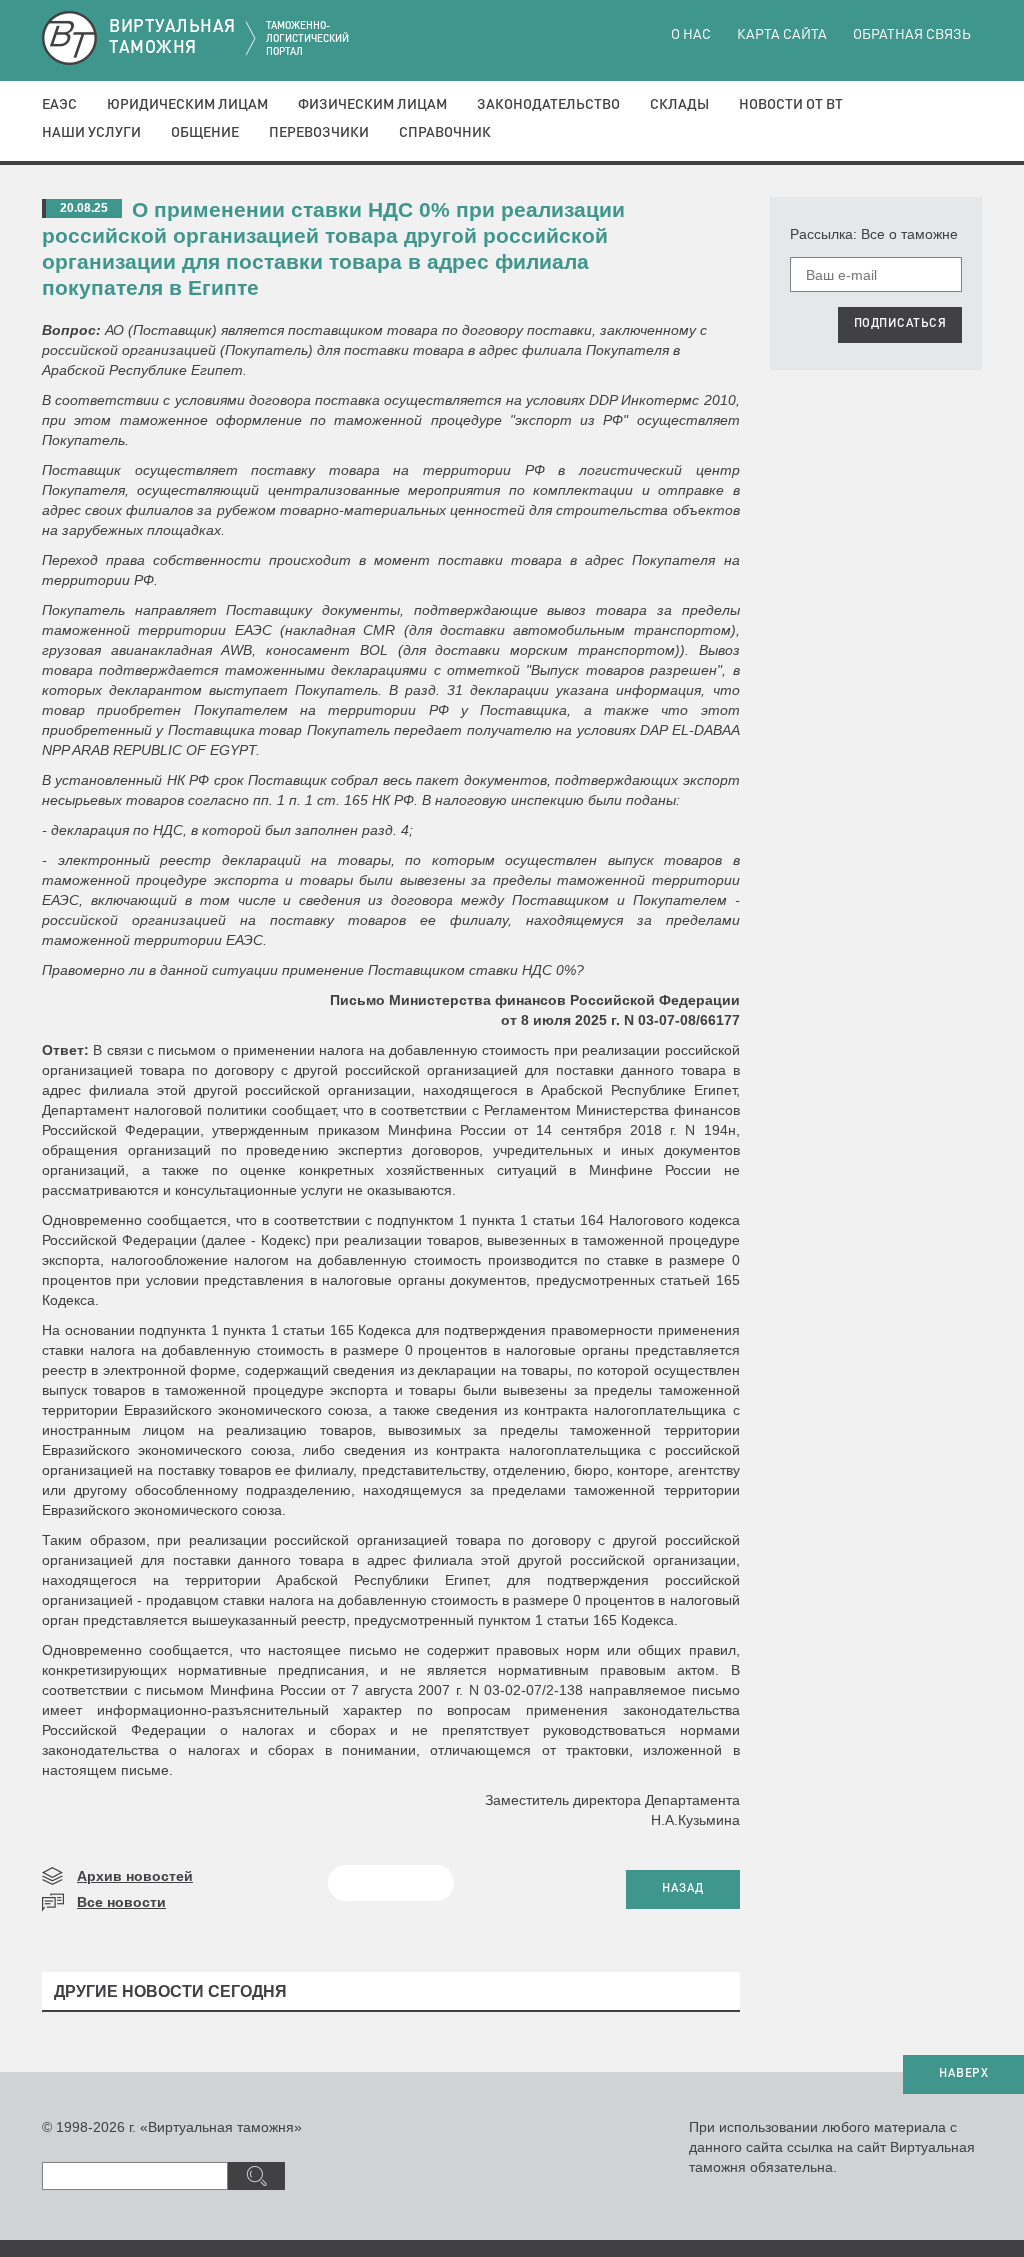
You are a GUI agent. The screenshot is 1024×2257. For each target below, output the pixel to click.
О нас (691, 35)
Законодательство (548, 105)
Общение (205, 133)
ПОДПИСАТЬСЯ (900, 324)
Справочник (445, 133)
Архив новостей (135, 1876)
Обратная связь (912, 35)
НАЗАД (683, 1889)
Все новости (121, 1902)
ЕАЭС (59, 105)
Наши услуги (91, 133)
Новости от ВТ (791, 105)
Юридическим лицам (187, 105)
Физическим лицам (372, 105)
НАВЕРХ (963, 2074)
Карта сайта (782, 35)
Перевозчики (319, 133)
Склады (679, 105)
